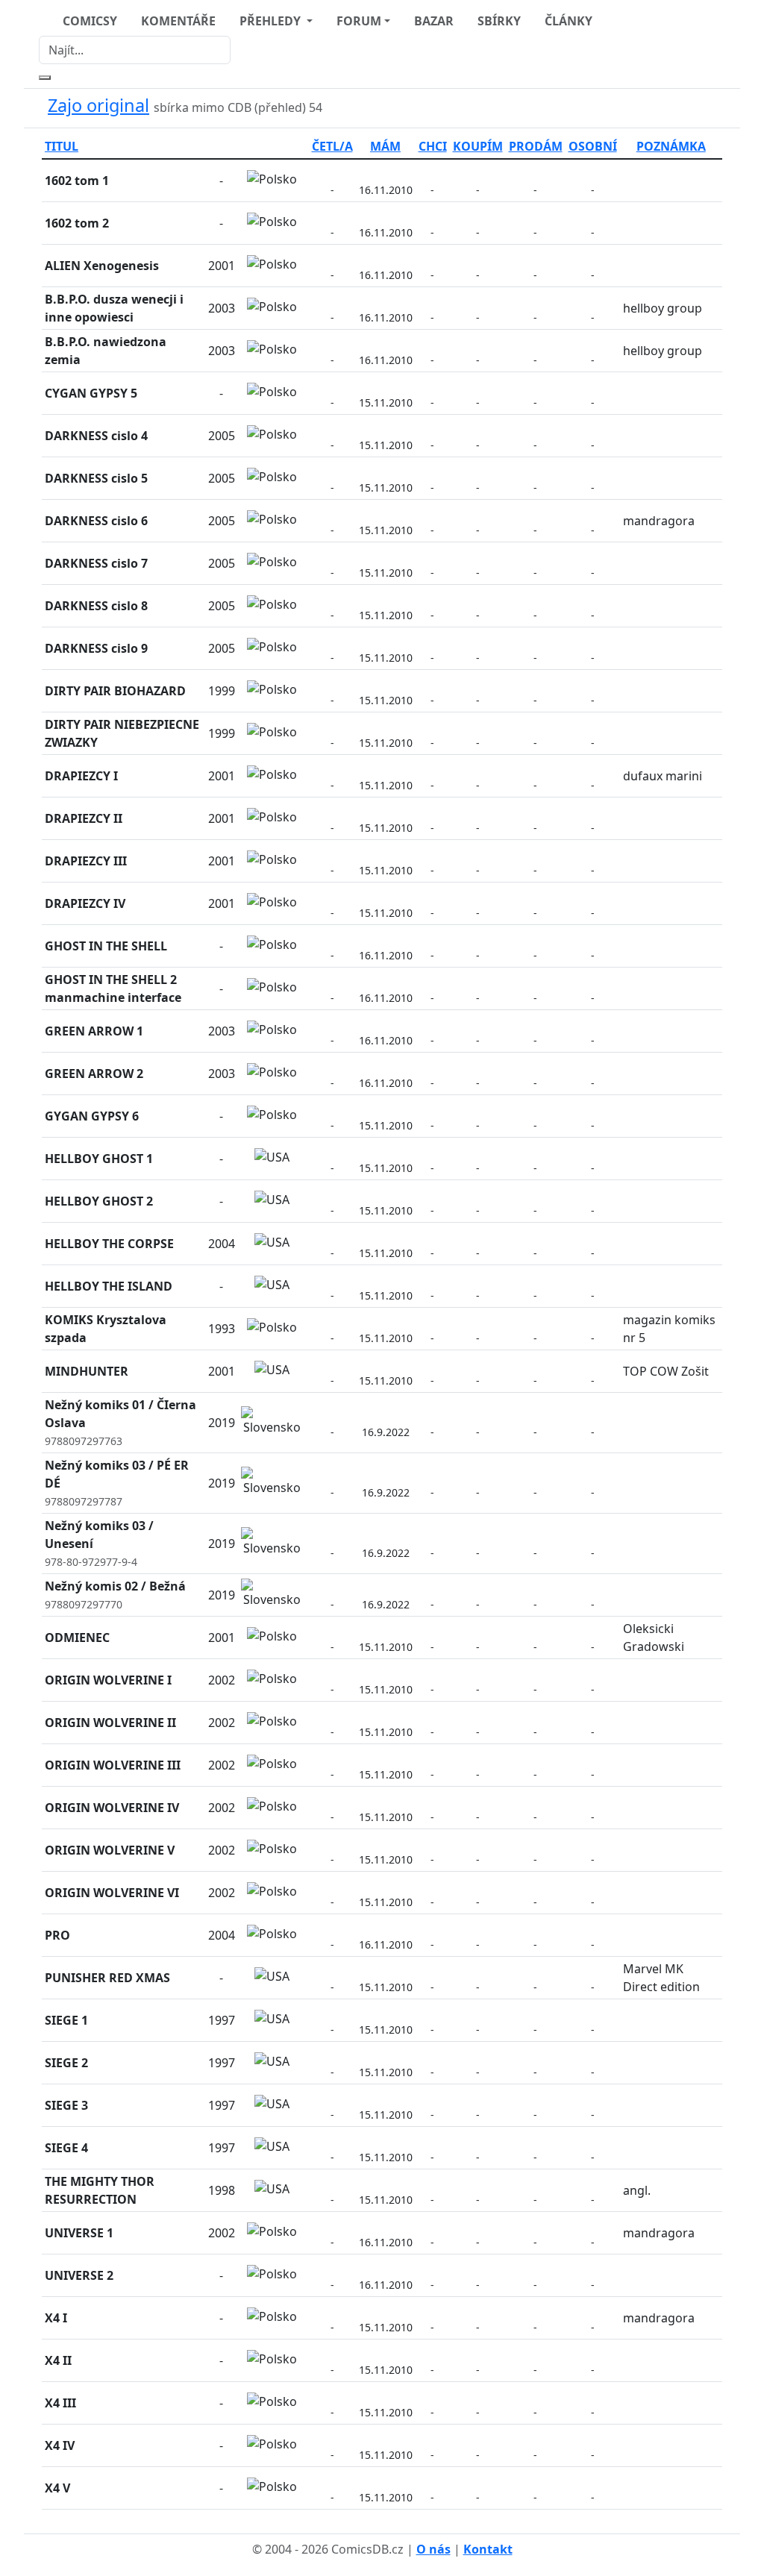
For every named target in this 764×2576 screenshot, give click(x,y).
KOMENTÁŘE (178, 21)
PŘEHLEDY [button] (272, 21)
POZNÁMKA (671, 146)
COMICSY (90, 21)
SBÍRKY (499, 21)
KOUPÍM (478, 146)
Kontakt (488, 2549)
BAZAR (434, 21)
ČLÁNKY (569, 21)
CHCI (433, 146)
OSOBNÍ (593, 146)
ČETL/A (332, 146)
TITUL (62, 146)
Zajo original (98, 105)
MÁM (385, 146)
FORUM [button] (359, 21)
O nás (433, 2549)
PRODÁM (536, 146)
